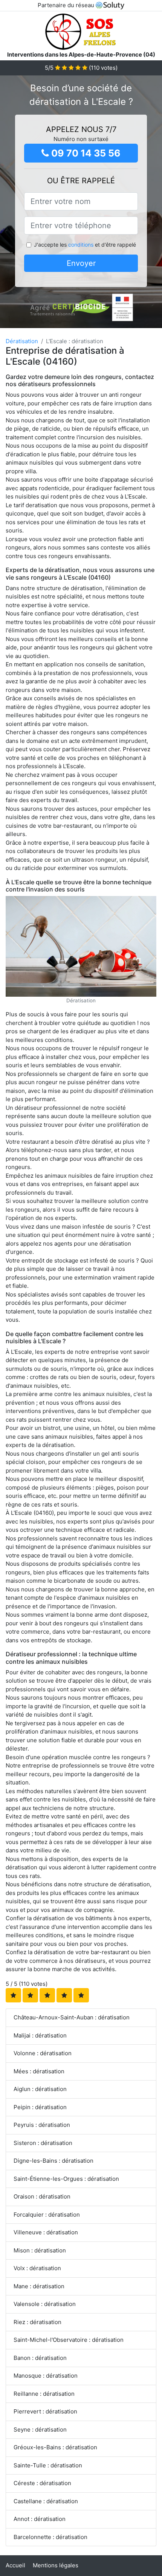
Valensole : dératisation (45, 2304)
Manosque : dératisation (46, 2376)
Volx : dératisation (37, 2268)
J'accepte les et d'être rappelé (85, 245)
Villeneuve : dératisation (46, 2232)
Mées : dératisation (39, 2071)
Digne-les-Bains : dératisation (53, 2161)
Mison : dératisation (40, 2250)
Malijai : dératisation (40, 2035)
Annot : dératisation (40, 2519)
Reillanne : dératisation (44, 2394)
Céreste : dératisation (42, 2483)
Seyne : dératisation (40, 2429)
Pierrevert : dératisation (45, 2411)
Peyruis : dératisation (42, 2125)
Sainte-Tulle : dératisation (48, 2465)
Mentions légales (56, 2565)
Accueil (15, 2565)
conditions (81, 245)
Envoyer (81, 263)
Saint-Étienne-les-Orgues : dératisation (66, 2179)
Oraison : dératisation (42, 2196)
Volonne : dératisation (43, 2053)
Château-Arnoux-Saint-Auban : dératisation (72, 2017)
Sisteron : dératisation (43, 2143)
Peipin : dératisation (40, 2107)
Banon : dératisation (40, 2358)
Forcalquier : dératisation (47, 2215)
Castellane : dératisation (46, 2501)
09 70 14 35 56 (85, 153)
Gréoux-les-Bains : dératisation (55, 2447)
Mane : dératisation (39, 2286)
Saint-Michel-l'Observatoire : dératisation (69, 2340)
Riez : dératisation (37, 2322)
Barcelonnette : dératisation (50, 2537)
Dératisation (22, 341)
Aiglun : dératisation (40, 2089)
